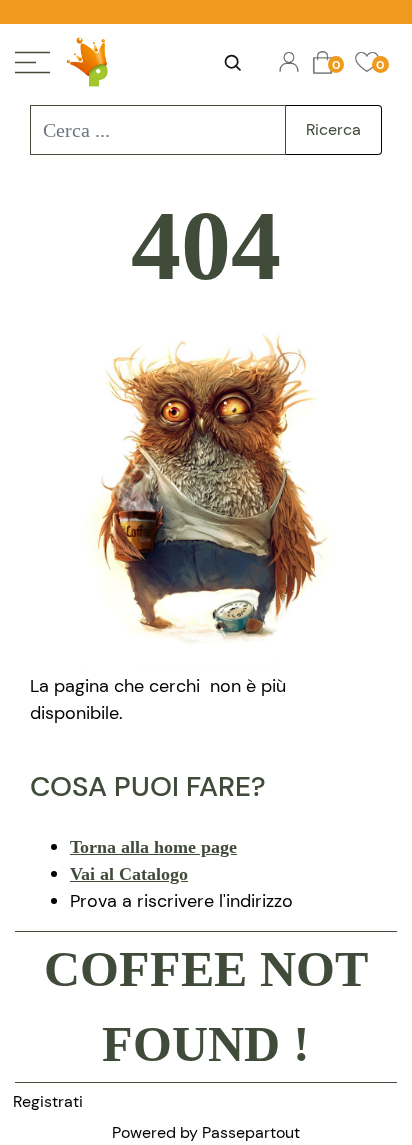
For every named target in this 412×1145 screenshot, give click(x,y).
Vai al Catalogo (129, 874)
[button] (334, 130)
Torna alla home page (153, 847)
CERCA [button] (232, 63)
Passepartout (251, 1132)
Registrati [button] (48, 1101)
